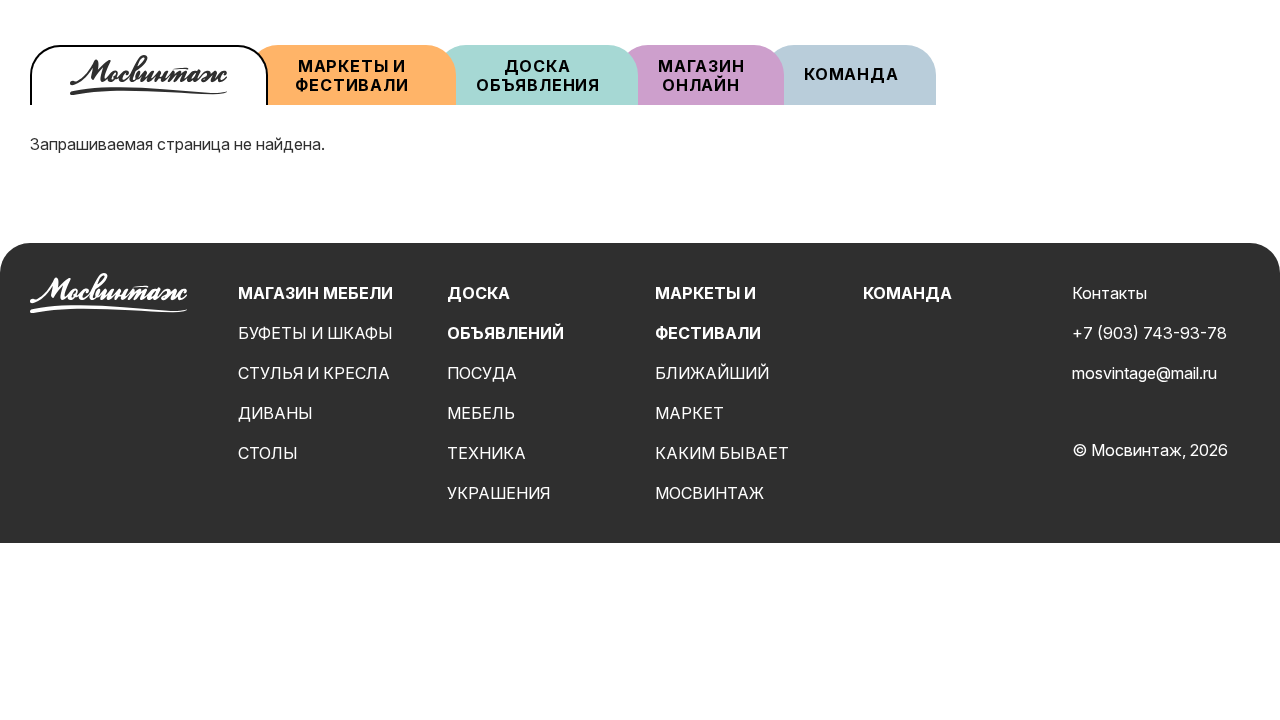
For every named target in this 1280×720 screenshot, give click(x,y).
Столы (268, 453)
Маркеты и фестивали (351, 75)
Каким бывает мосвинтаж (722, 473)
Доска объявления (538, 75)
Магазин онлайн (701, 75)
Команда (851, 74)
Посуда (482, 373)
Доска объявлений (505, 313)
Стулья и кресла (314, 373)
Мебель (481, 413)
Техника (486, 453)
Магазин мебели (315, 293)
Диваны (275, 413)
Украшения (498, 493)
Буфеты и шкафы (315, 333)
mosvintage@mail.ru (1144, 373)
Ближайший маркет (712, 393)
